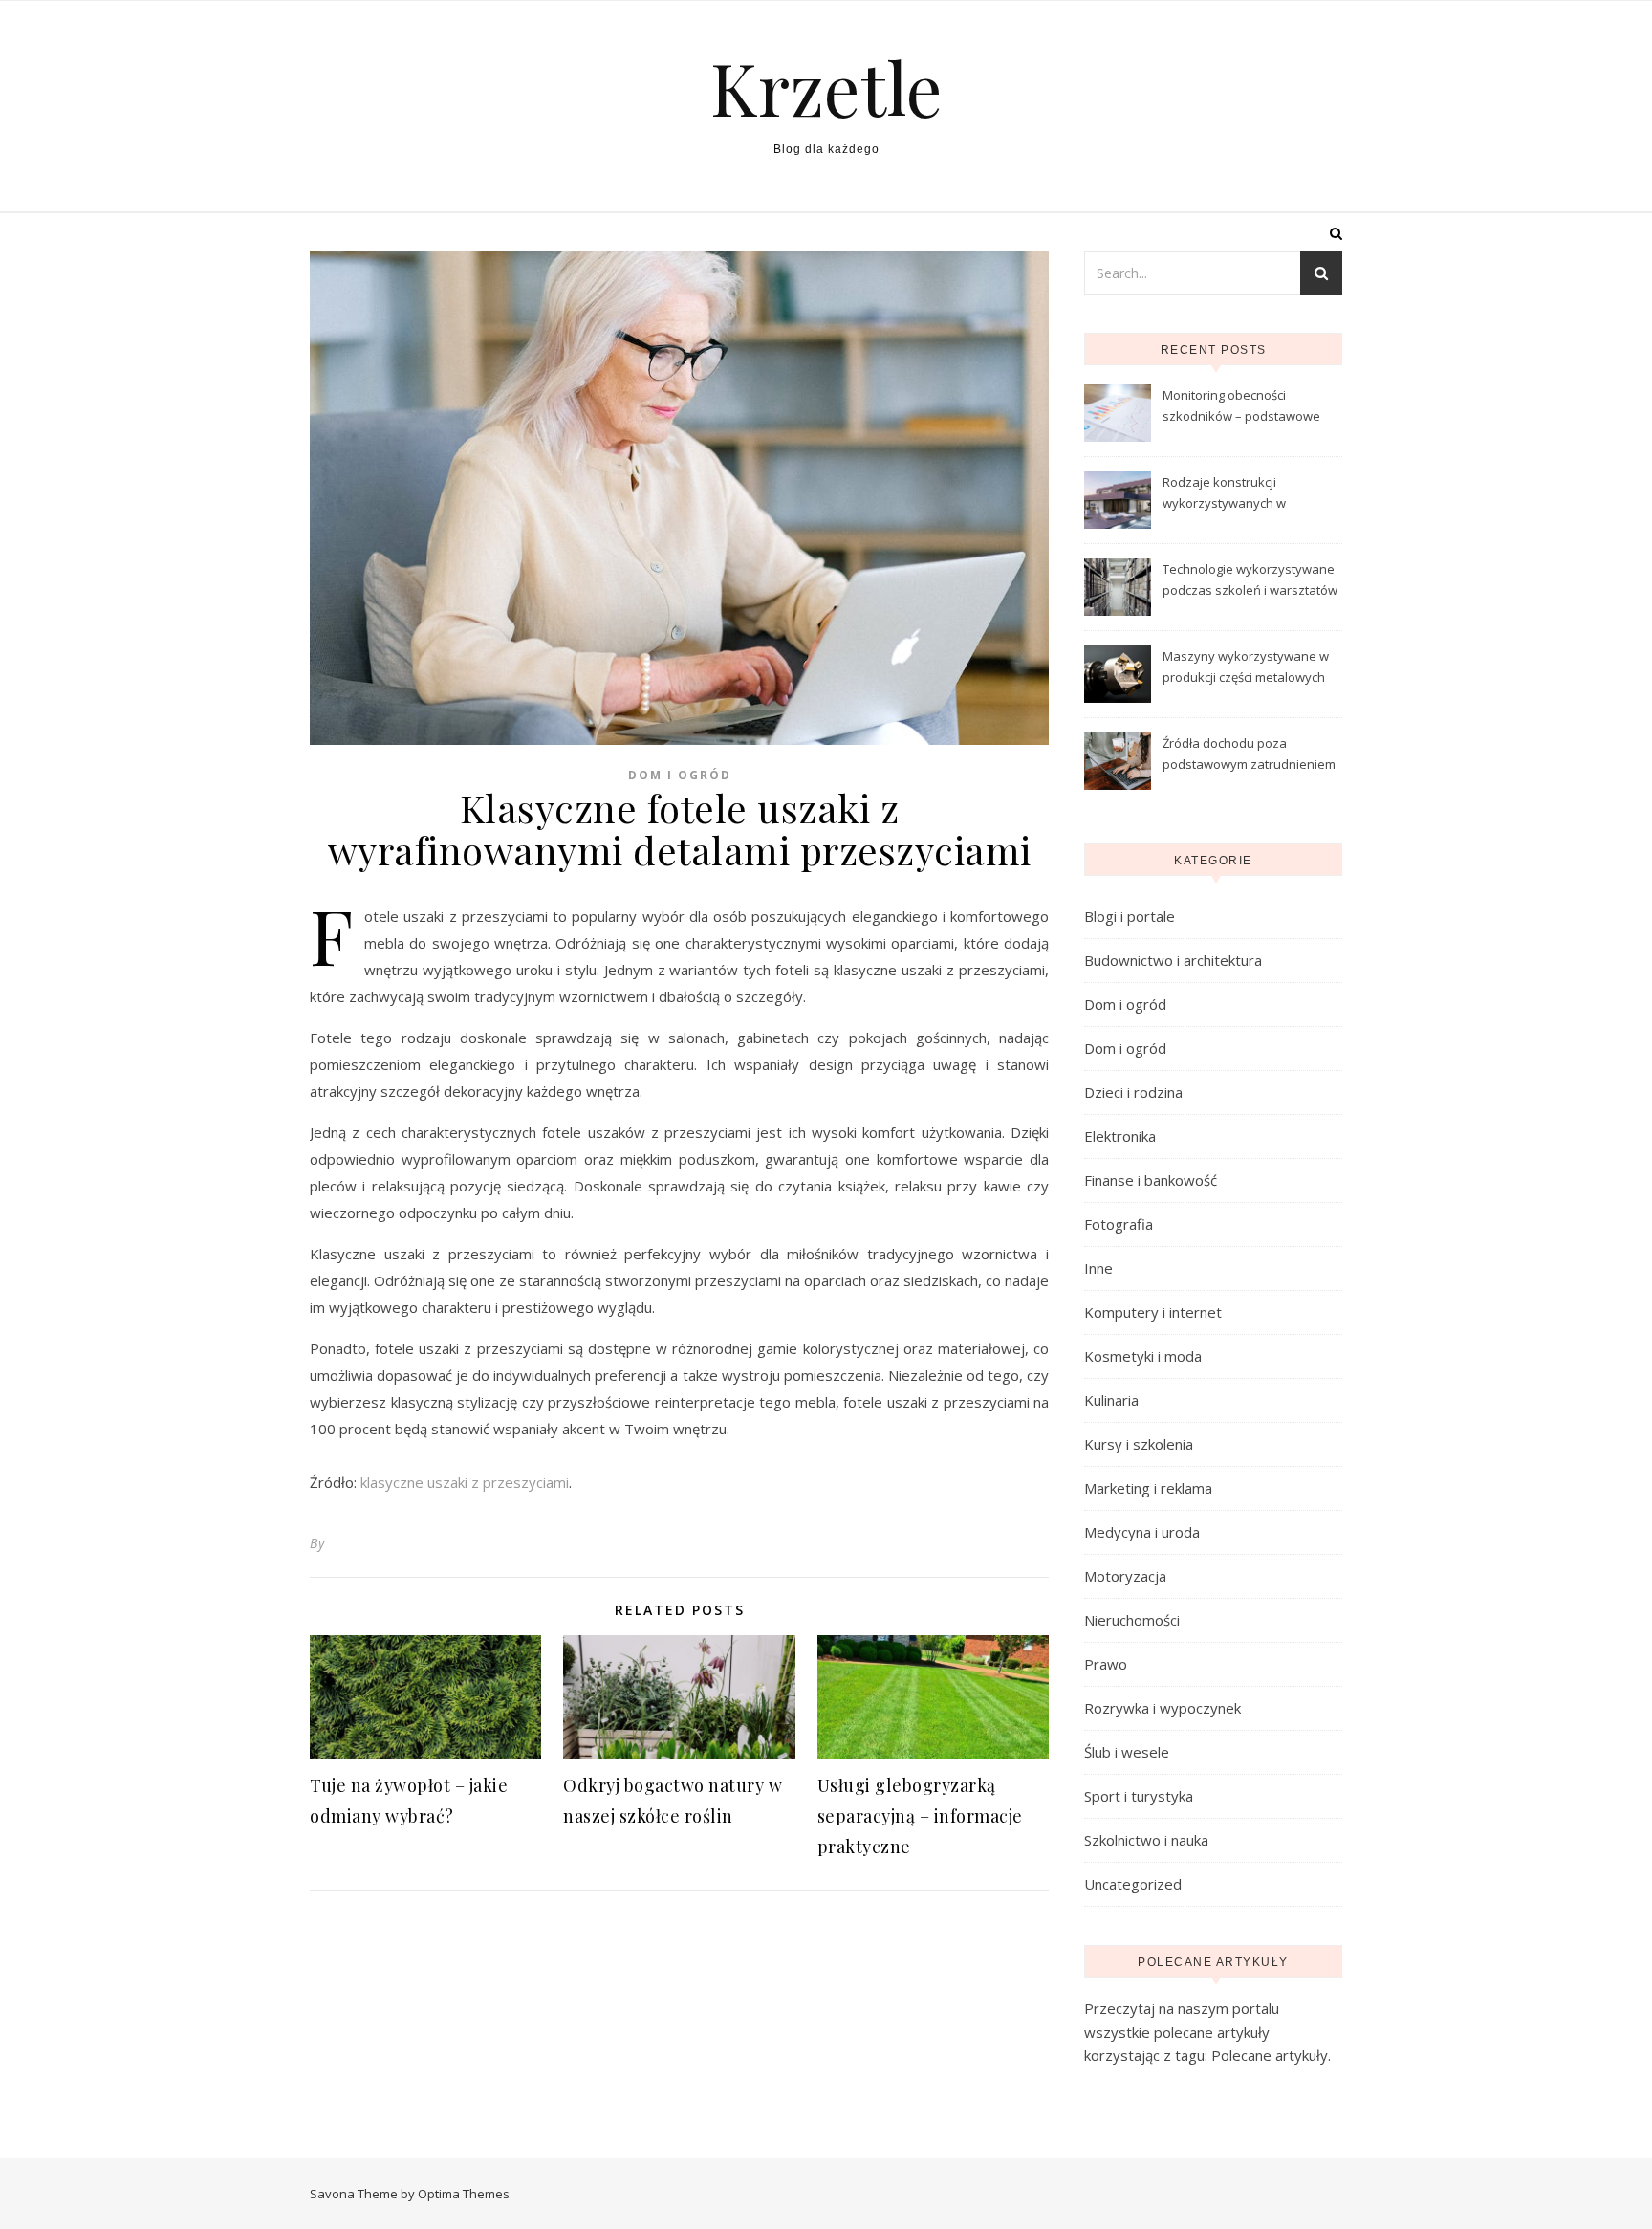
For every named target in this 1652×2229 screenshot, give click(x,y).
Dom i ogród (680, 775)
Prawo (1106, 1664)
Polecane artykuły (1270, 2055)
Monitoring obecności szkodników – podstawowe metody (1241, 407)
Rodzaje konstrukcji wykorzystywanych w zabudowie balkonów (1225, 494)
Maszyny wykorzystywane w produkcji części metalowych (1246, 667)
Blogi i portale (1130, 916)
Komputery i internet (1153, 1312)
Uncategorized (1133, 1884)
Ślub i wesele (1127, 1752)
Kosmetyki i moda (1143, 1356)
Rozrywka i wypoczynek (1163, 1708)
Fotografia (1119, 1224)
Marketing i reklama (1148, 1488)
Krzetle (826, 87)
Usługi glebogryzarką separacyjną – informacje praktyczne (920, 1816)
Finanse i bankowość (1151, 1180)
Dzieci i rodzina (1133, 1092)
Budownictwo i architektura (1173, 960)
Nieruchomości (1132, 1620)
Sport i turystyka (1139, 1796)
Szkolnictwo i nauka (1146, 1840)
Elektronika (1120, 1136)
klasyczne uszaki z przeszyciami (465, 1482)
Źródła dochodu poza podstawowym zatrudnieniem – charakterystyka (1249, 755)
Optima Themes (464, 2194)
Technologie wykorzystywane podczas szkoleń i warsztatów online (1250, 581)
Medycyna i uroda (1142, 1532)
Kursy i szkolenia (1139, 1444)
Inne (1098, 1268)
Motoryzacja (1125, 1576)
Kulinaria (1111, 1400)
